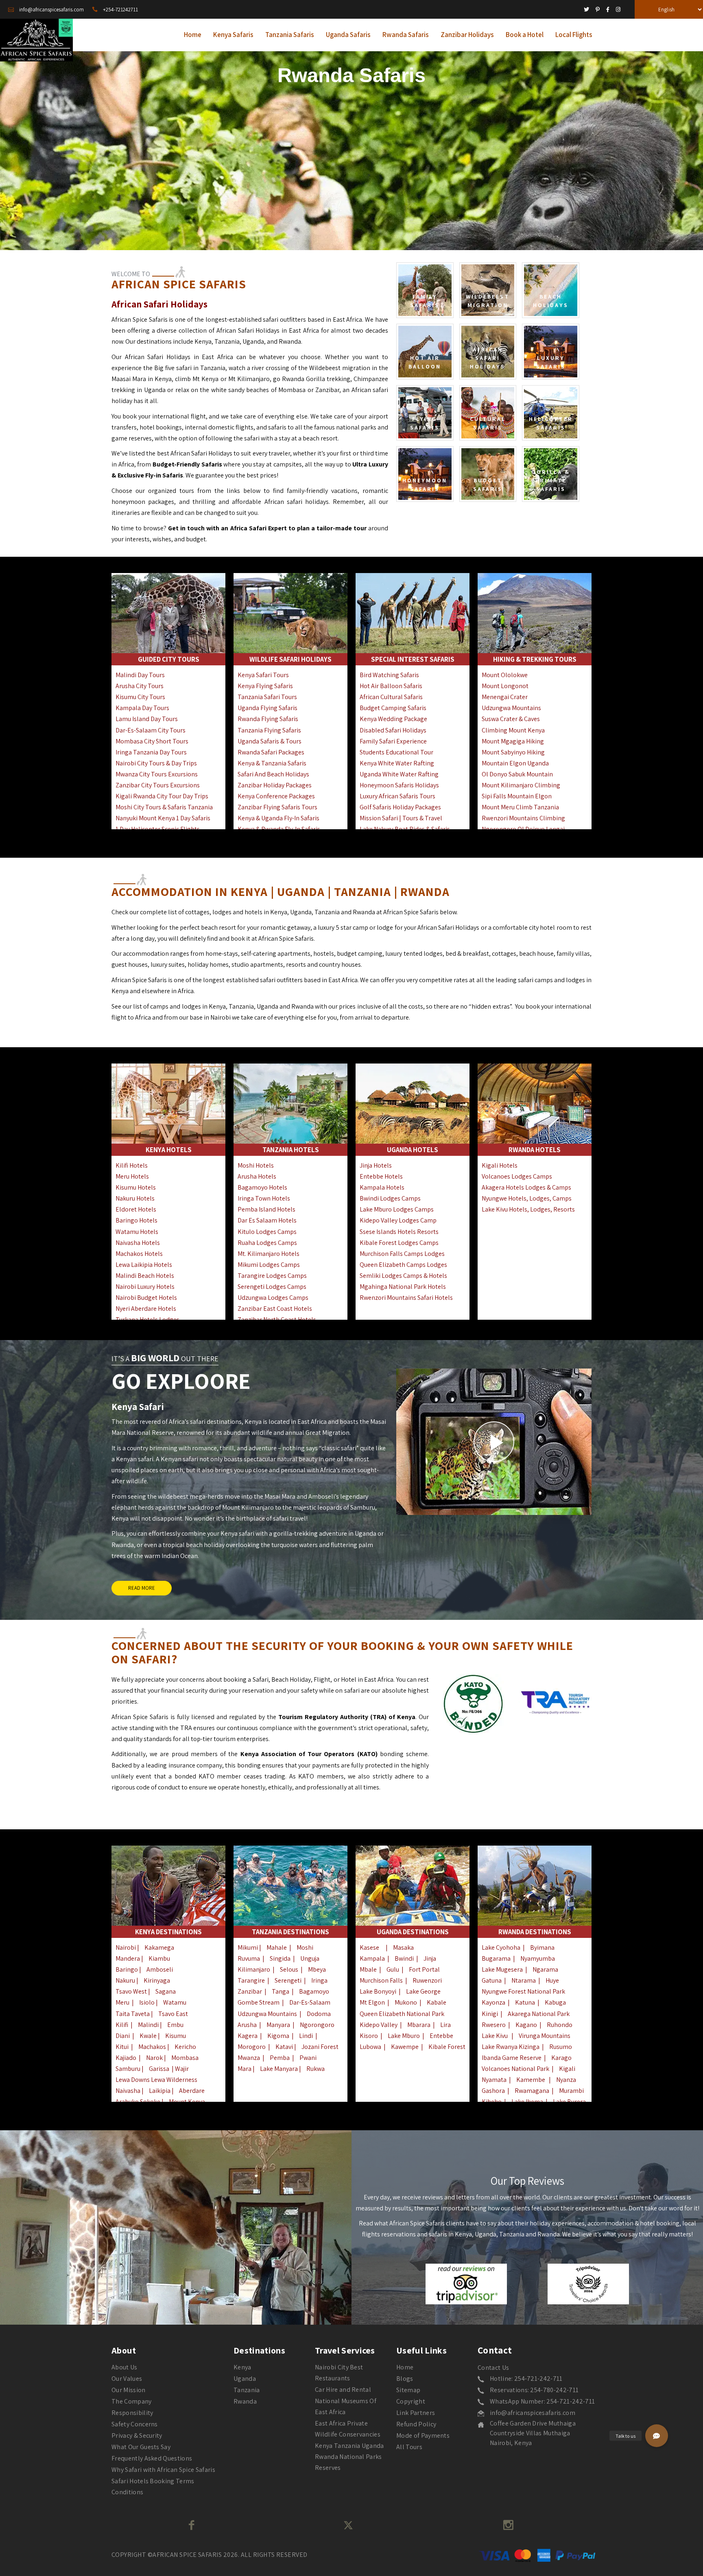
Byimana (542, 1947)
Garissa (159, 2069)
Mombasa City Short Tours (152, 741)
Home (405, 2367)
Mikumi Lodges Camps (269, 1265)
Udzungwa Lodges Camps (273, 1298)
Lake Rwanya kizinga (511, 2047)
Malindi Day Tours (140, 675)
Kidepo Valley (379, 2025)
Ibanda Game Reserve (512, 2058)
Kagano (526, 2025)
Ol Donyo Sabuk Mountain (517, 774)
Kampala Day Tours (142, 708)
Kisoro (369, 2036)
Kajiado (126, 2058)
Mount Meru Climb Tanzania (520, 807)
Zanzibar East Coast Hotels (275, 1309)
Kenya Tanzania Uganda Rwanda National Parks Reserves (349, 2457)
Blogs (405, 2379)
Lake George (423, 1991)
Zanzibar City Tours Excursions (158, 785)
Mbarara (419, 2025)
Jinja (430, 1958)
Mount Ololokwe (505, 675)
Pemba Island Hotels (266, 1209)
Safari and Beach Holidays (273, 774)
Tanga (281, 1991)
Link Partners (416, 2413)
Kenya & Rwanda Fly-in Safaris (279, 829)
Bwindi (404, 1958)
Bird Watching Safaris (389, 675)
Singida (280, 1958)
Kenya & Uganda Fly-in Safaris (278, 818)
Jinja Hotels (376, 1165)
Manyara (278, 2025)
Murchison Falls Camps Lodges (402, 1254)
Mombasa (185, 2058)
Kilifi (122, 2025)
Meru (122, 2002)
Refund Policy (416, 2424)
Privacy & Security (137, 2435)
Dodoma (319, 2014)
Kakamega (159, 1947)
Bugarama (496, 1958)
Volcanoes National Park (515, 2069)
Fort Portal (424, 1969)
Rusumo (561, 2047)
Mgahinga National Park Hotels (403, 1287)
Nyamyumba (538, 1958)
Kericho (185, 2047)
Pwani (308, 2058)
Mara (245, 2069)
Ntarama (524, 1980)
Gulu (393, 1969)
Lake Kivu (495, 2036)
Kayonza (493, 2002)
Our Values (127, 2379)
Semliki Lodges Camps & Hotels (403, 1276)
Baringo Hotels (136, 1220)
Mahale (277, 1947)
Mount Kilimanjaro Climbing (521, 785)
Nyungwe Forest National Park (523, 1991)
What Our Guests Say (141, 2447)
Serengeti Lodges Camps (272, 1287)
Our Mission (129, 2390)
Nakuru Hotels (135, 1198)
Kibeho (492, 2102)
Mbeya (317, 1969)
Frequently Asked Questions (152, 2458)
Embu (175, 2025)
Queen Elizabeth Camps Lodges (403, 1265)
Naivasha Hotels (138, 1243)
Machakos (152, 2047)
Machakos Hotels (139, 1254)
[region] (351, 148)
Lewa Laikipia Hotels (144, 1265)
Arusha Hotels (257, 1176)
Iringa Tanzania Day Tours (151, 752)
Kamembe (531, 2080)
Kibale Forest (447, 2047)
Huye (552, 1980)
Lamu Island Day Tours (147, 719)
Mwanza (249, 2058)
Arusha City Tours (140, 686)
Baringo (127, 1969)
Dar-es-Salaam (310, 2002)
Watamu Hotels (137, 1232)
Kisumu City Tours (140, 697)
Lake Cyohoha (501, 1947)
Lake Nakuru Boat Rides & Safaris (405, 829)
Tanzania (247, 2390)
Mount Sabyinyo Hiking (513, 752)
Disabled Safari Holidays (393, 730)
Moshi (305, 1947)
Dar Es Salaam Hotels (267, 1220)
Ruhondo (560, 2025)
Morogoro (252, 2047)
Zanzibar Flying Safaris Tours (277, 807)
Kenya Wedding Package (393, 719)
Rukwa (315, 2069)
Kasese (369, 1947)
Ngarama (545, 1969)
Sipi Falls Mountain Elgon (517, 796)
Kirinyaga (157, 1980)
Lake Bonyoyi (378, 1991)
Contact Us (493, 2368)
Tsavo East (173, 2014)
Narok (154, 2058)
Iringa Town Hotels (264, 1198)
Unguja (310, 1958)
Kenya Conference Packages (276, 796)
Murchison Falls (381, 1980)
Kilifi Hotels (132, 1165)
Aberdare (192, 2091)
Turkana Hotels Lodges (147, 1320)
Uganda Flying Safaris (267, 708)
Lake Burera (569, 2102)
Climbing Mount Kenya (513, 730)
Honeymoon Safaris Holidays (399, 785)
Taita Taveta (133, 2014)
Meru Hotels (132, 1176)
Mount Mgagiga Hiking (513, 741)
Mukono (406, 2002)
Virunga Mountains (545, 2036)
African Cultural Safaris (391, 697)
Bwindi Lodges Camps (390, 1198)
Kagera (248, 2036)
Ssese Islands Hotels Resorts (399, 1232)
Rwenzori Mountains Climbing (523, 818)
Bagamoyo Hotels (262, 1187)
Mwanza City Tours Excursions (157, 774)
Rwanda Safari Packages (271, 752)
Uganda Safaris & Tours (270, 741)
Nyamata (494, 2080)
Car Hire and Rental (343, 2390)
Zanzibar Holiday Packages (275, 785)
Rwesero (494, 2025)
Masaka (403, 1947)
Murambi (571, 2091)
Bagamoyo (314, 1991)
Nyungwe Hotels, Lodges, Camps (527, 1198)
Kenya (242, 2367)
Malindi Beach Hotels (145, 1276)
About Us (124, 2367)
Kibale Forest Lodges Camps (399, 1243)
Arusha (247, 2025)
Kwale (148, 2036)
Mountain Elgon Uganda (515, 763)
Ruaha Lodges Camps (267, 1243)
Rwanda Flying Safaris (268, 719)
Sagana (166, 1991)
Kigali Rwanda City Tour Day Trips (162, 796)
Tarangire (251, 1980)
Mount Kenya (187, 2102)
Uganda (245, 2379)
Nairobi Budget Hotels (146, 1298)
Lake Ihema (527, 2102)
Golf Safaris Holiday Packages (400, 807)
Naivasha (128, 2091)
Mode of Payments (423, 2435)
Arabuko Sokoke (138, 2102)
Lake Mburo (404, 2036)
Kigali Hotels (500, 1165)
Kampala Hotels (382, 1187)
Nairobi (126, 1947)
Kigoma (278, 2036)
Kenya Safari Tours (263, 675)
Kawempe (405, 2047)
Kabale (437, 2002)
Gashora (493, 2091)
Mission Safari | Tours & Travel (401, 818)
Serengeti (288, 1980)
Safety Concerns (135, 2424)
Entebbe (441, 2036)
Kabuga (555, 2002)
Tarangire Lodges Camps (272, 1276)
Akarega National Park (539, 2014)
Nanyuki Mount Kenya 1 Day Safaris (163, 818)
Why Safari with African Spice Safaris (163, 2470)
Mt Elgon (372, 2002)
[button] (657, 2436)
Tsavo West (132, 1991)
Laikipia (160, 2091)
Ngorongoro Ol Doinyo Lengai (523, 829)
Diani (123, 2036)
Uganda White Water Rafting (399, 774)
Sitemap (408, 2390)
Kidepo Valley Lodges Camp (398, 1220)
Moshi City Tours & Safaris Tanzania (164, 807)
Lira (445, 2025)
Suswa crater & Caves (511, 719)
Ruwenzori (427, 1980)
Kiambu (159, 1958)
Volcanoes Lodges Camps (517, 1176)
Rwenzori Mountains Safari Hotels (406, 1298)
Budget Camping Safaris (393, 708)
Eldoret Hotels (136, 1209)
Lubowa (370, 2047)
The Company (132, 2401)
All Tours (409, 2447)
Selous (289, 1969)
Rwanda (245, 2401)
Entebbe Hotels (381, 1176)
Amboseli (160, 1969)
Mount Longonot (505, 686)
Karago (561, 2058)
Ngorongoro (317, 2025)
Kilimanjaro (254, 1969)
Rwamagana (532, 2091)
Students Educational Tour (396, 752)
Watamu (175, 2002)
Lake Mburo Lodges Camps (397, 1209)
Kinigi (490, 2014)
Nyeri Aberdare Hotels (146, 1309)
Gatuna (492, 1980)
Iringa (319, 1980)
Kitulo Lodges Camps (267, 1232)
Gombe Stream (259, 2002)
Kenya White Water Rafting (397, 763)
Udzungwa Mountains (511, 708)
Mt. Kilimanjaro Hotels (269, 1254)
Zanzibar (250, 1991)
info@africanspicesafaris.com (533, 2413)
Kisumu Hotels (136, 1187)
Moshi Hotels (256, 1165)
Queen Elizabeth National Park (402, 2014)
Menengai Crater (505, 697)
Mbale (368, 1969)
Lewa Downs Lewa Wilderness (156, 2080)
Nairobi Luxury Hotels (145, 1287)
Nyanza (566, 2080)
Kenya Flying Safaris (265, 686)
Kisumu (176, 2036)
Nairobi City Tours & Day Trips (156, 763)
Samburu (128, 2069)
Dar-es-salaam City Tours (151, 730)
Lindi (306, 2036)
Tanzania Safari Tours (267, 697)
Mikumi (248, 1947)
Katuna (525, 2002)
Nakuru (125, 1980)
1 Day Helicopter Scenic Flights (158, 829)
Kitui (122, 2047)
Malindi (148, 2025)
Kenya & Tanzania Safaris (272, 763)
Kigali (567, 2069)
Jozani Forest (320, 2047)
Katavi (285, 2047)
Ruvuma (249, 1958)
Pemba (280, 2058)
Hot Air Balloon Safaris (391, 686)
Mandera (128, 1958)
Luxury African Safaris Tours (397, 796)
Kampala (372, 1958)
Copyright (411, 2401)
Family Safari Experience (393, 741)
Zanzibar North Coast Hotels (277, 1320)
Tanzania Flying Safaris (269, 730)
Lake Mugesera (502, 1969)
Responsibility (132, 2413)
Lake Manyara (279, 2069)
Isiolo (147, 2002)
